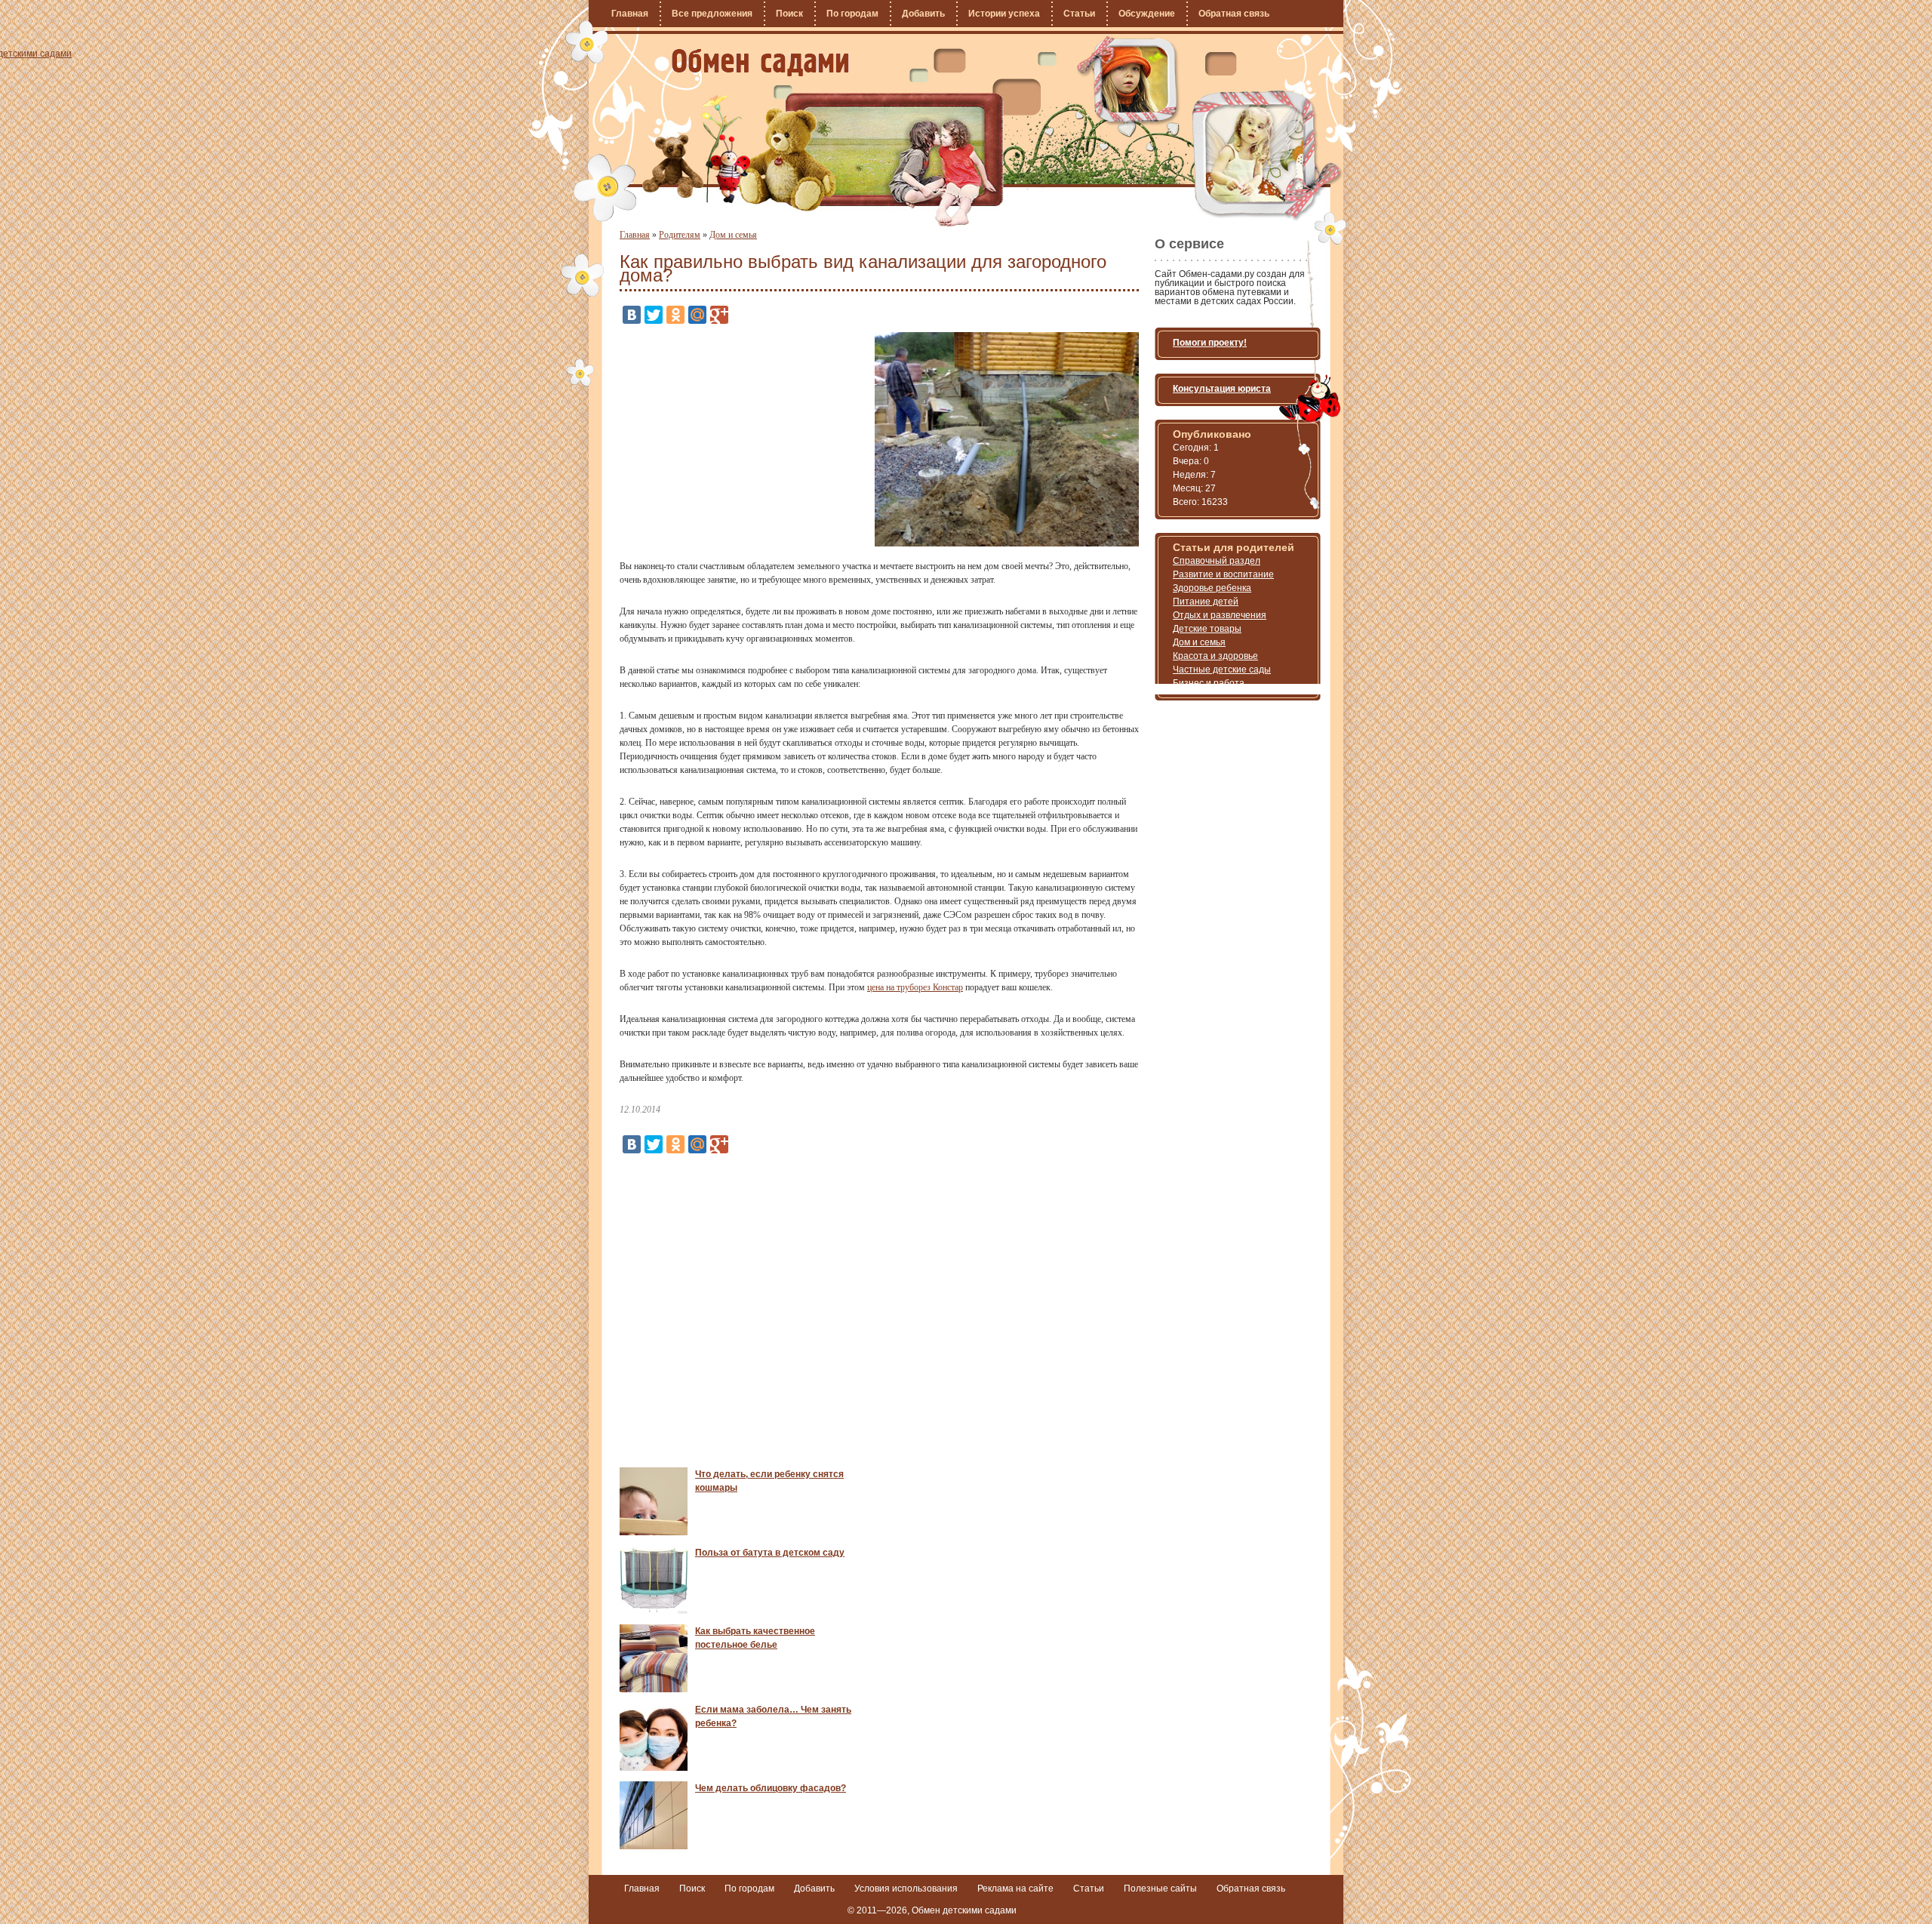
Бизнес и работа (1209, 683)
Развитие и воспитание (1223, 574)
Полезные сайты (1160, 1889)
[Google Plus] (719, 315)
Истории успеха (1004, 14)
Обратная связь (1234, 14)
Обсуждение (1147, 14)
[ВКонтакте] (632, 315)
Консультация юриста (1222, 389)
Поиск (789, 14)
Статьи (1079, 14)
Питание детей (1206, 602)
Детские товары (1207, 629)
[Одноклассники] (675, 315)
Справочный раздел (1217, 561)
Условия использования (906, 1889)
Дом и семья (733, 235)
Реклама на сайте (1015, 1889)
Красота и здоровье (1215, 656)
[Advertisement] (746, 438)
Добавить (923, 14)
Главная (630, 14)
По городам (852, 14)
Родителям (680, 235)
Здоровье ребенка (1212, 588)
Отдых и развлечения (1220, 615)
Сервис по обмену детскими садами (760, 63)
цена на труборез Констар (915, 987)
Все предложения (712, 14)
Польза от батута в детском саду (770, 1553)
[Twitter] (654, 315)
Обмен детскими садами (964, 1910)
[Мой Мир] (697, 315)
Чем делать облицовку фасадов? (771, 1788)
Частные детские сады (1222, 670)
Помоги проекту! (1210, 343)
